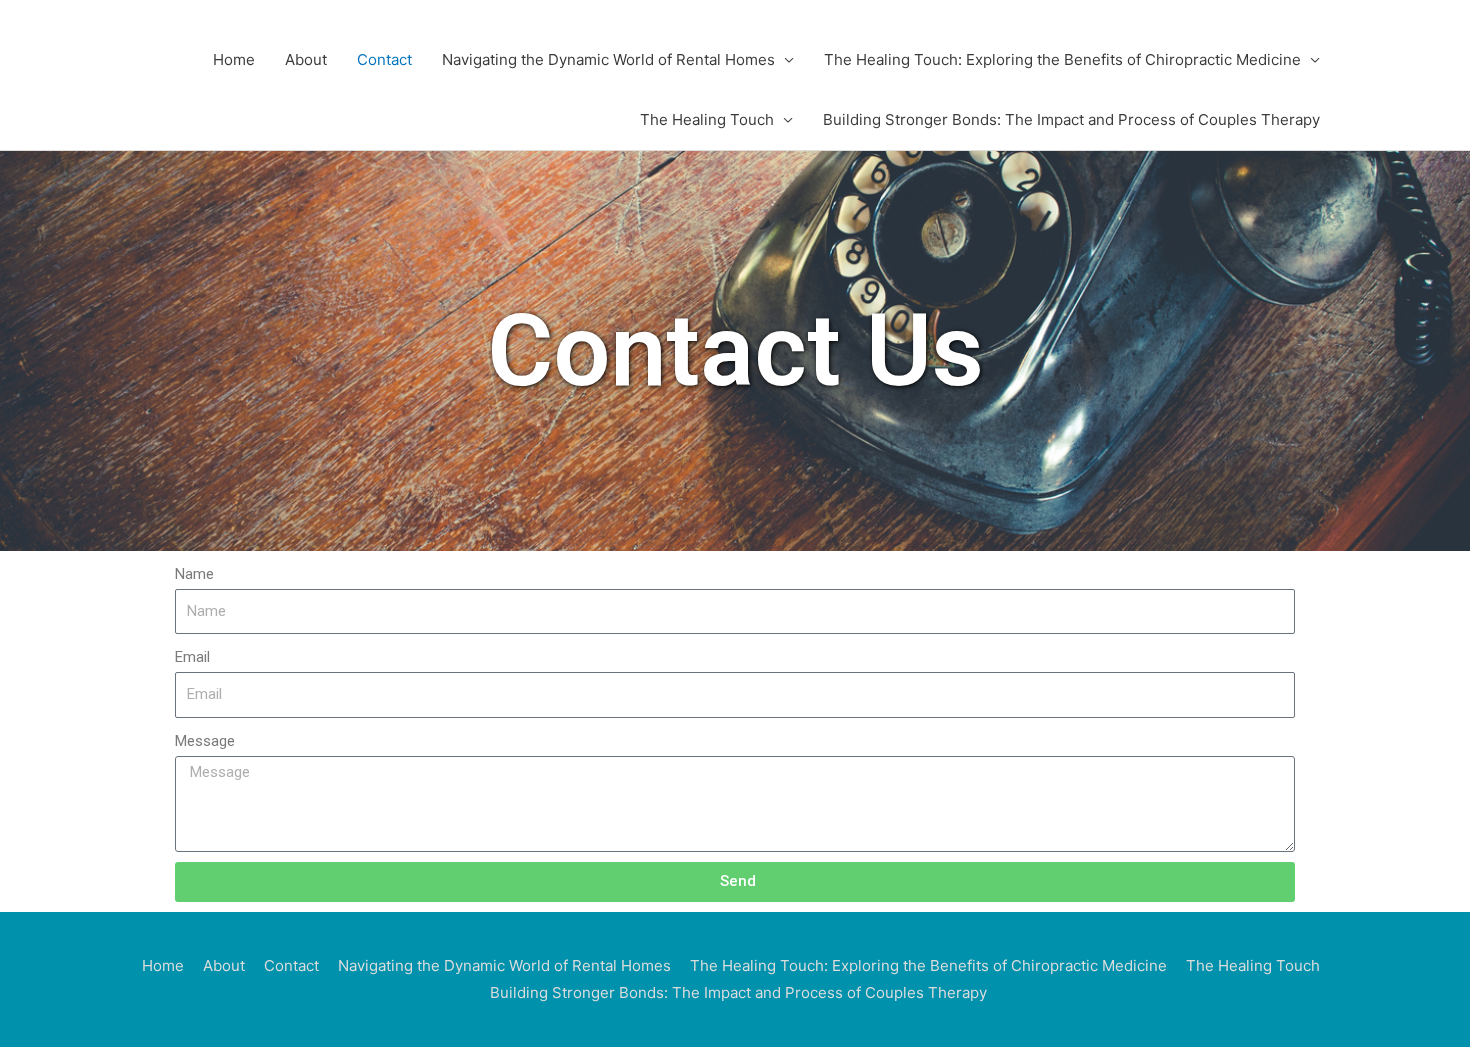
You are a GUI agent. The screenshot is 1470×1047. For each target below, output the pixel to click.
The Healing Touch (707, 119)
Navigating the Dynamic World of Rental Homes (608, 59)
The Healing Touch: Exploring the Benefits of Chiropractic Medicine (1062, 59)
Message (205, 741)
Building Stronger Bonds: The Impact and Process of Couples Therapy (1071, 119)
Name (194, 574)
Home (234, 59)
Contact (384, 59)
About (306, 59)
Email (192, 657)
